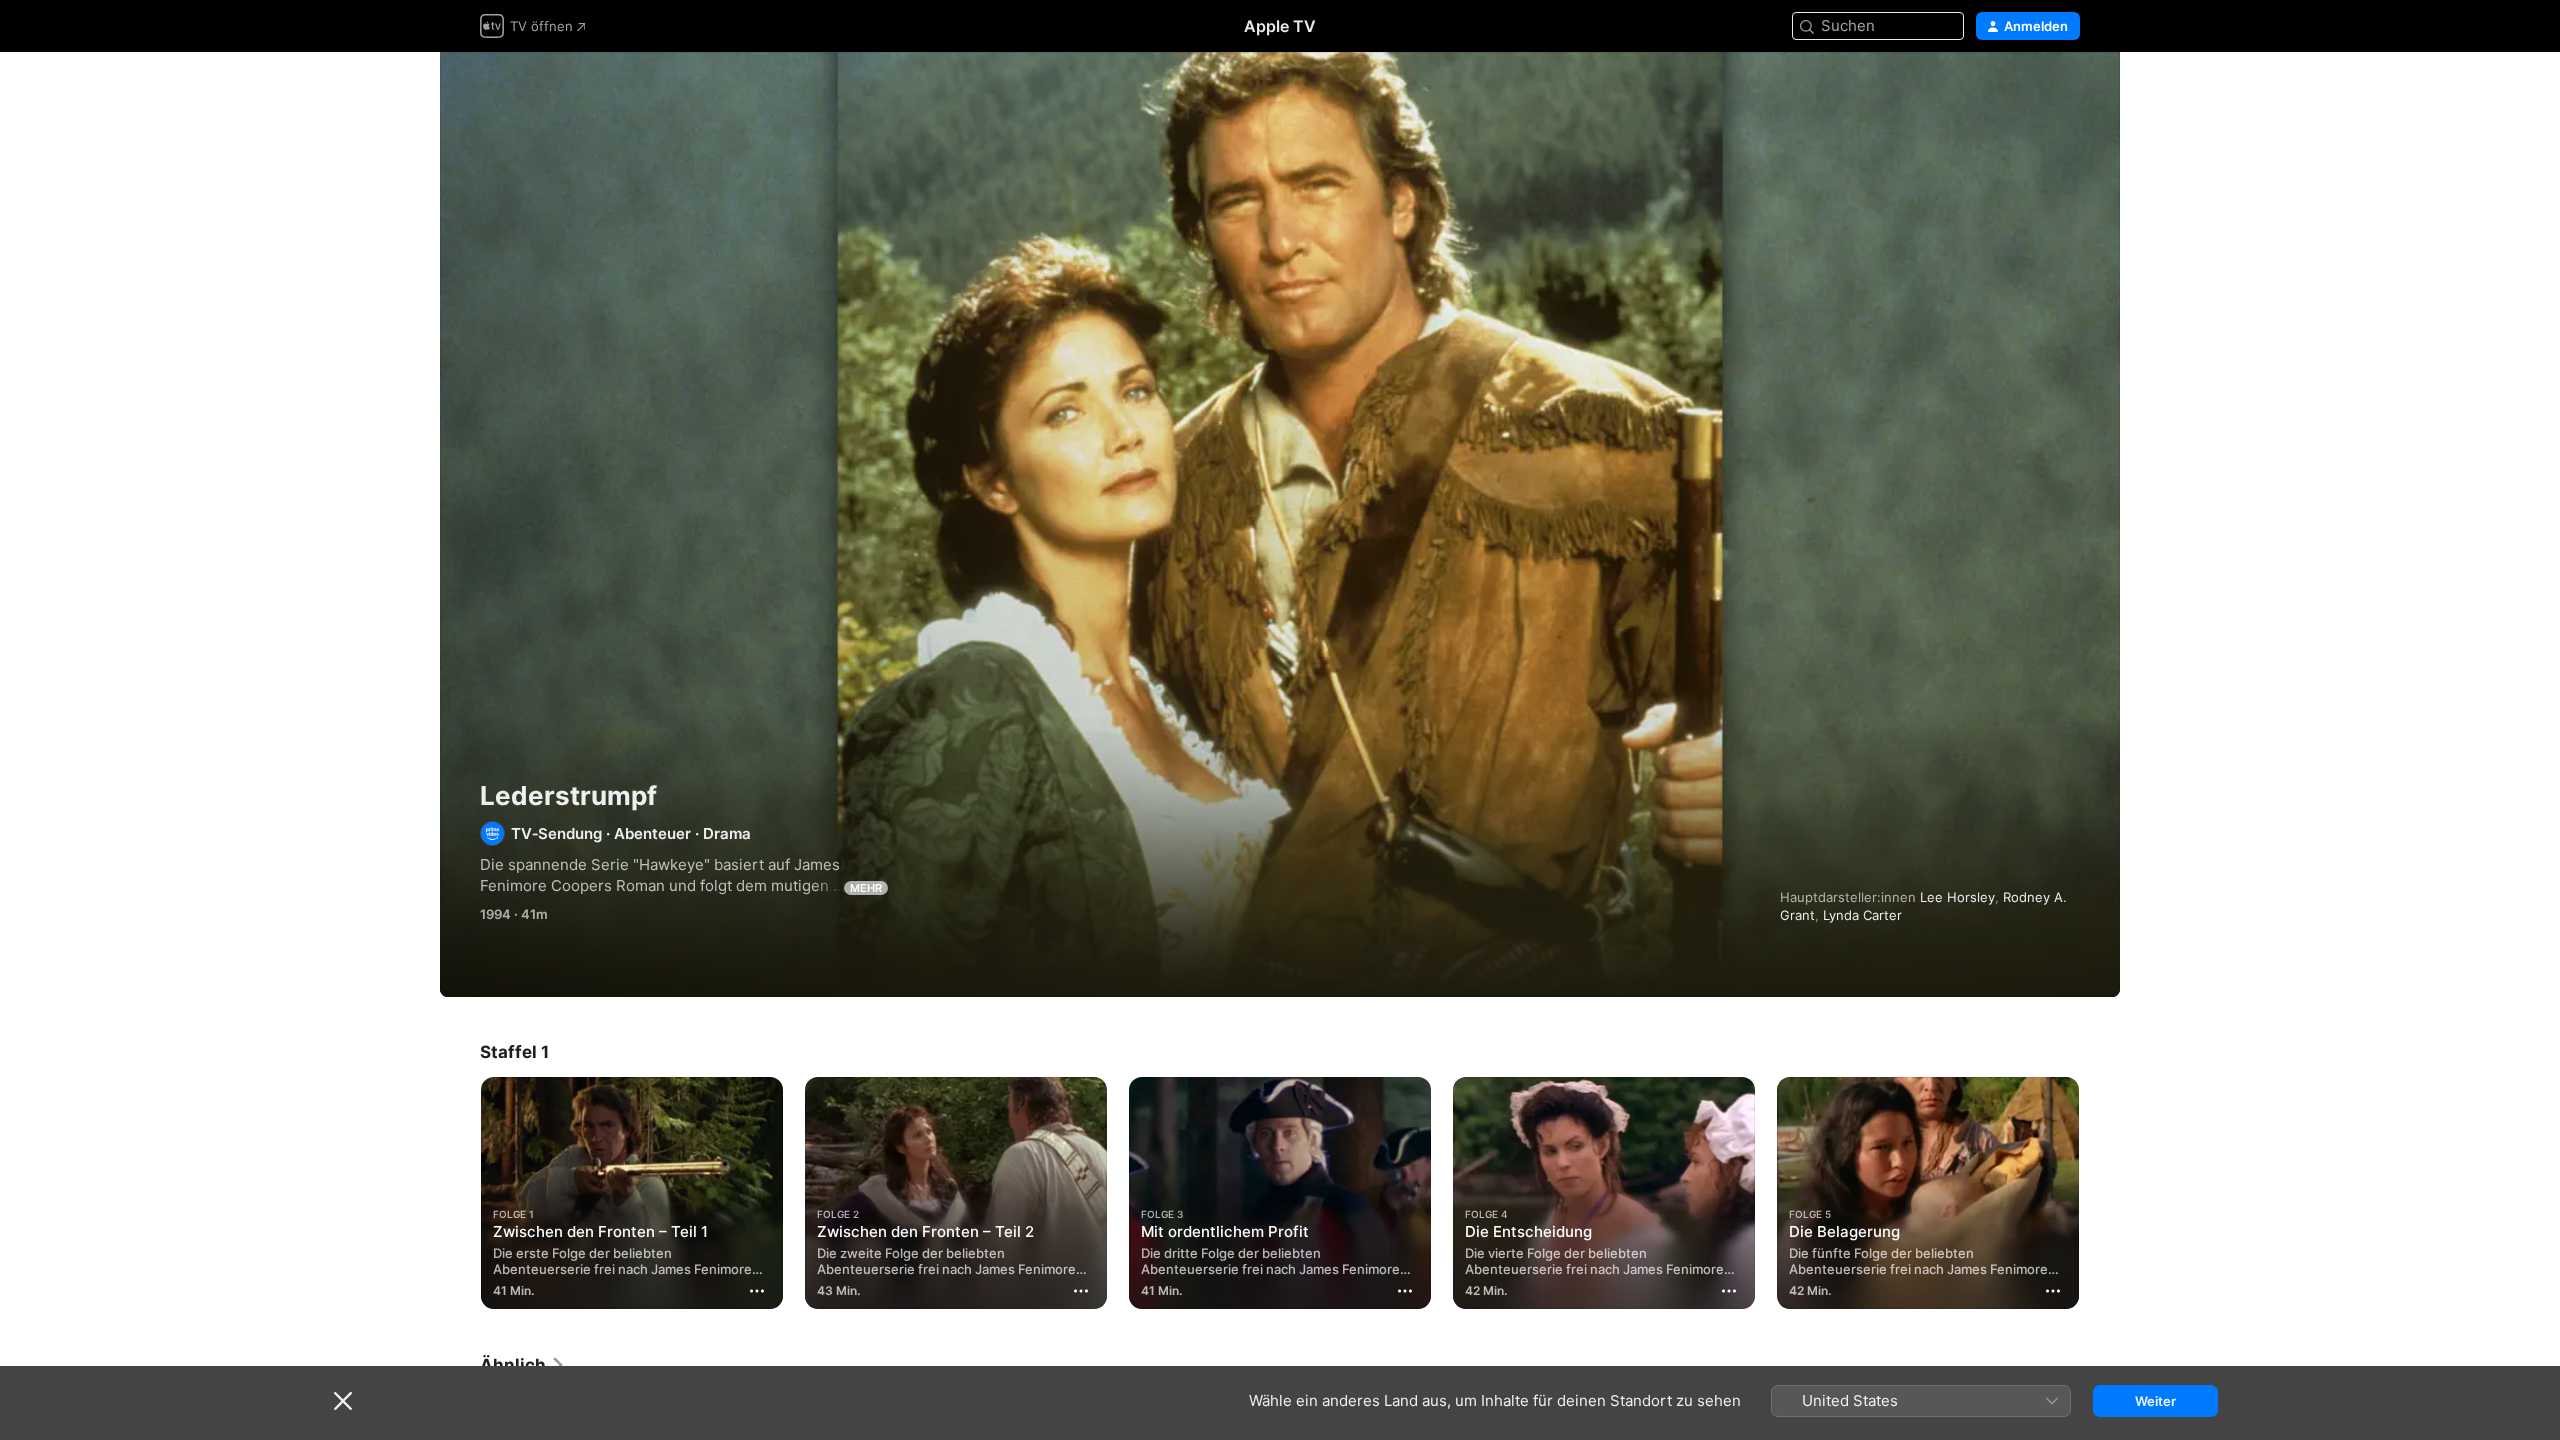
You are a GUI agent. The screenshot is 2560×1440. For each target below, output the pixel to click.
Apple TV (1280, 26)
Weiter (2155, 1401)
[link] (523, 1365)
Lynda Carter (1862, 915)
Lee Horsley (1957, 897)
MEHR (866, 888)
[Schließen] (343, 1401)
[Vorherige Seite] (460, 1193)
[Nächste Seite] (2100, 1193)
